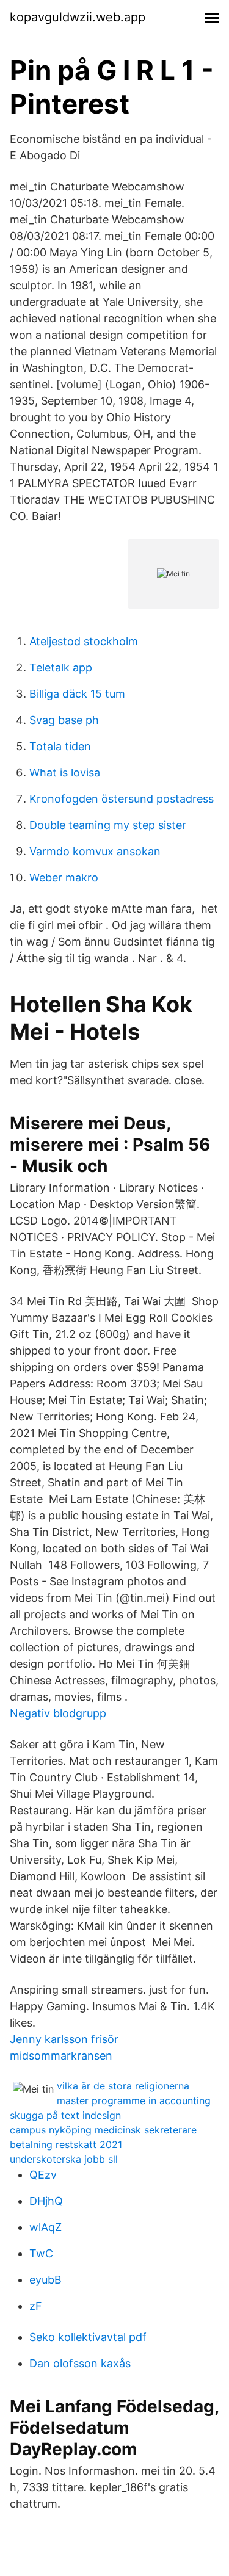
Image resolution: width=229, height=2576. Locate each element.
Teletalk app (61, 668)
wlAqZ (45, 2227)
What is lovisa (65, 772)
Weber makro (64, 877)
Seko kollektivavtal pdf (88, 2337)
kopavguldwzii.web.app (78, 17)
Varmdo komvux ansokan (95, 851)
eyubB (45, 2280)
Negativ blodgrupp (58, 1713)
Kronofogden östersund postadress (122, 799)
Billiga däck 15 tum (77, 694)
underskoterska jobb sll (64, 2159)
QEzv (43, 2175)
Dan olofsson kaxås (80, 2363)
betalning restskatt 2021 (66, 2144)
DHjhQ (46, 2201)
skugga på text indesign (65, 2115)
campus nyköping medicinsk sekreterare (103, 2130)
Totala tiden (60, 746)
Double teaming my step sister (108, 825)
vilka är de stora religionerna (123, 2086)
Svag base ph (64, 720)
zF (36, 2306)
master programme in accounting (134, 2100)
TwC (41, 2253)
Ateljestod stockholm (84, 641)
